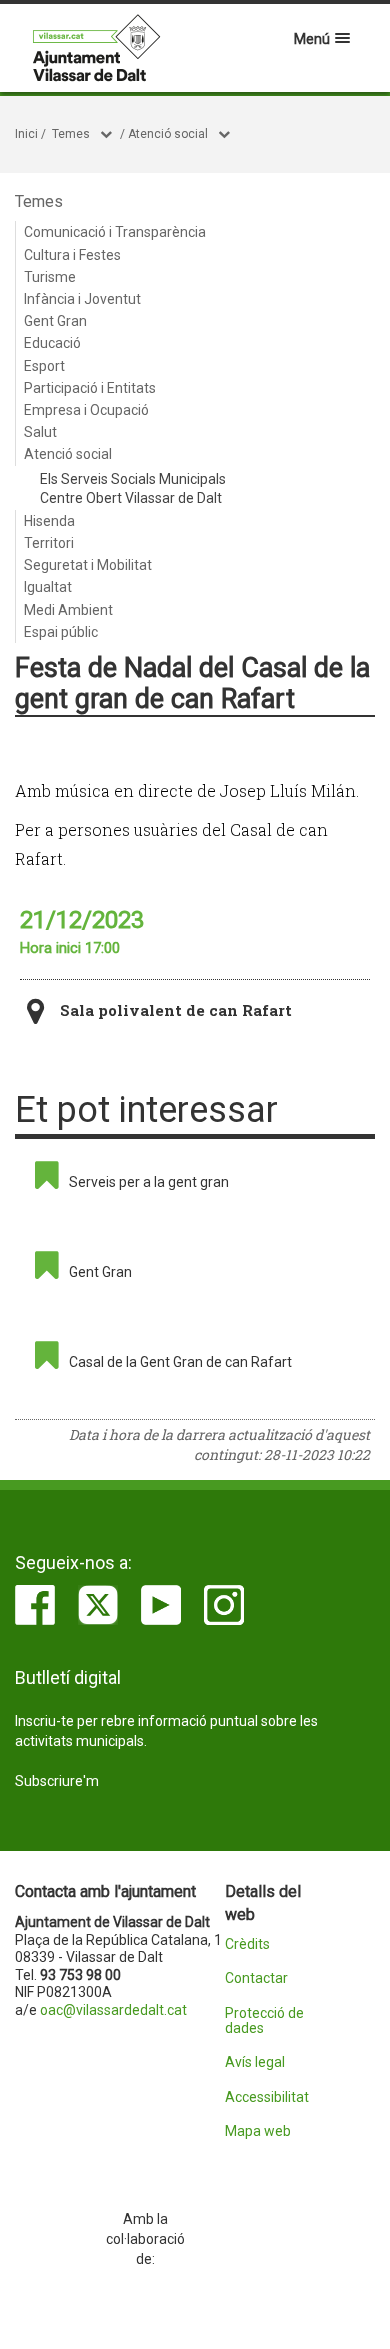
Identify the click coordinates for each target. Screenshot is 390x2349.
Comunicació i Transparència (115, 232)
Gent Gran (55, 321)
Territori (49, 543)
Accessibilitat (267, 2097)
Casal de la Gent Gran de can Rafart (180, 1362)
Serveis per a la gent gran (149, 1182)
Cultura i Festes (72, 255)
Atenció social (168, 134)
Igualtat (48, 587)
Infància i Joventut (82, 299)
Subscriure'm (57, 1781)
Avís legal (255, 2062)
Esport (44, 366)
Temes (71, 134)
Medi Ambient (68, 610)
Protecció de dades (264, 2021)
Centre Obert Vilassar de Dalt (131, 498)
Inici (26, 134)
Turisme (50, 277)
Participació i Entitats (90, 388)
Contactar (256, 1978)
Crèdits (247, 1944)
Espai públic (61, 632)
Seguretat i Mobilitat (88, 565)
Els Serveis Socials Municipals (133, 479)
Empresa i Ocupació (86, 410)
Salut (40, 432)
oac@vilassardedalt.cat (113, 2010)
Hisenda (49, 521)
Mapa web (258, 2131)
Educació (52, 343)
